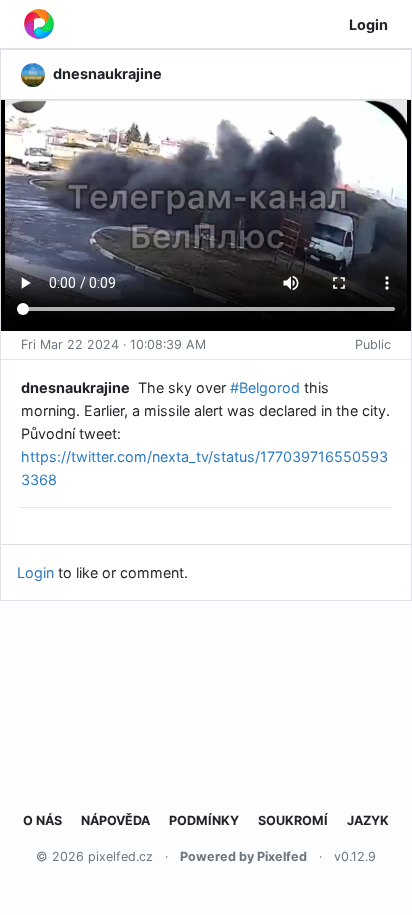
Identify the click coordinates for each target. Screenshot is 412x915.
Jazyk (368, 820)
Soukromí (293, 820)
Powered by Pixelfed (243, 856)
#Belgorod (265, 387)
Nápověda (115, 820)
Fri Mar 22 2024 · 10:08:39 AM (113, 344)
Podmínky (204, 820)
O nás (42, 820)
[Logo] (39, 24)
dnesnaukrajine (75, 387)
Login (368, 24)
